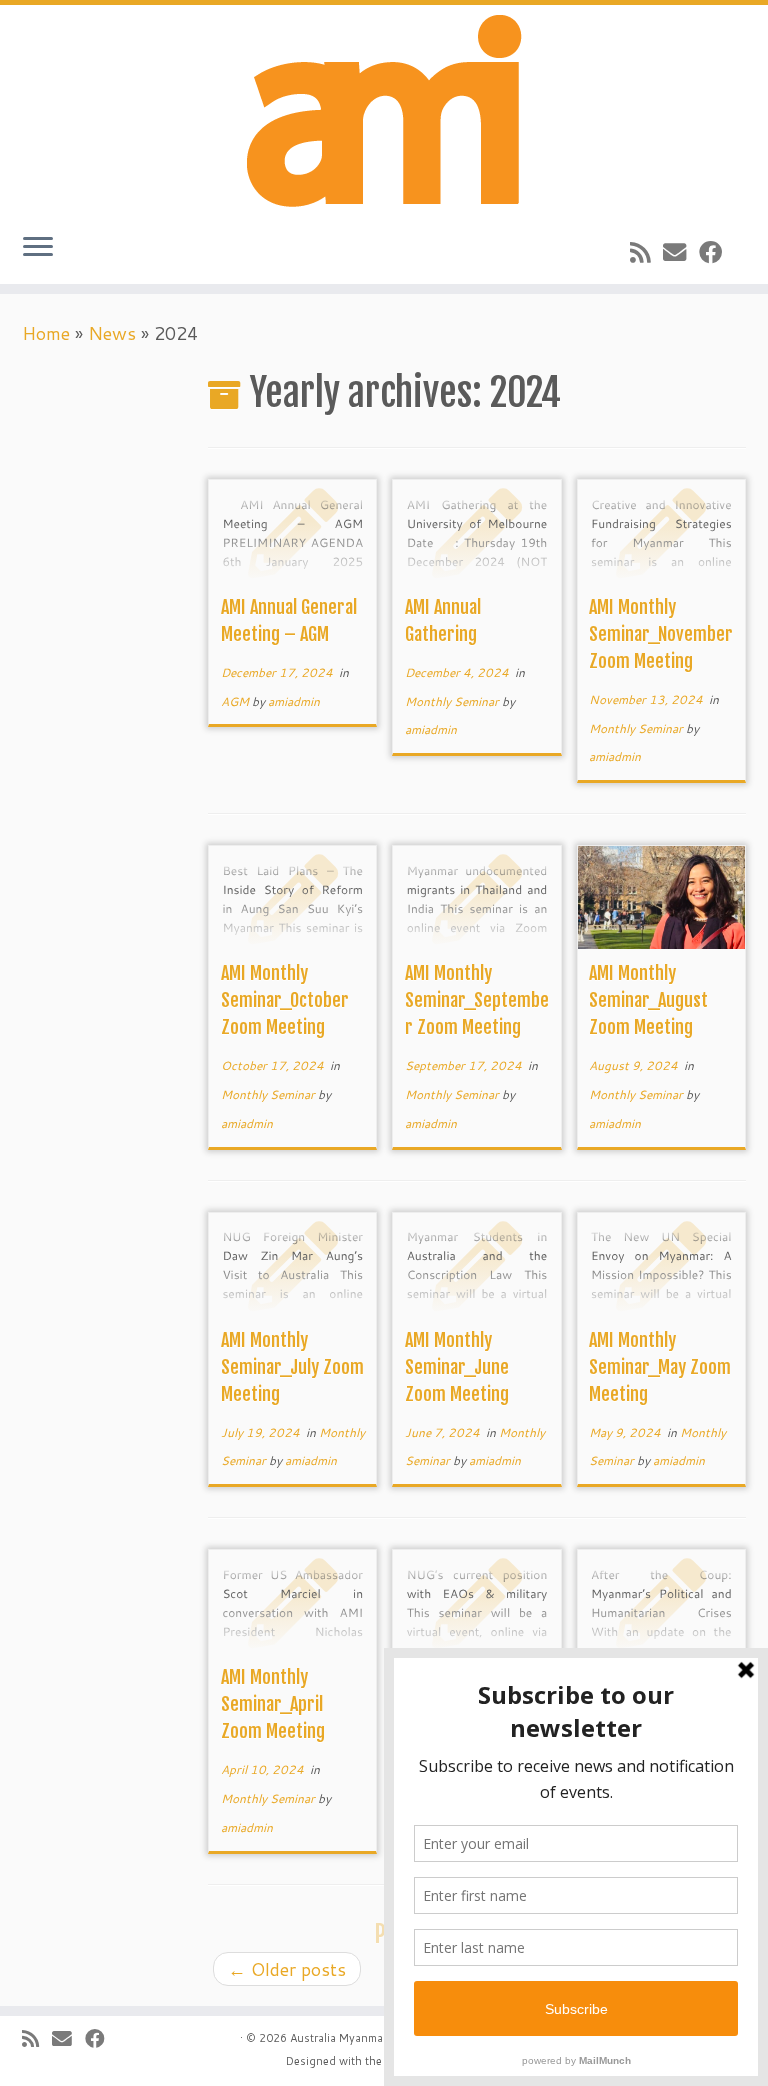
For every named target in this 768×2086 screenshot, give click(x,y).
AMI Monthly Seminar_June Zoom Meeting (461, 1367)
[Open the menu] (38, 248)
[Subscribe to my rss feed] (646, 252)
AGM (236, 701)
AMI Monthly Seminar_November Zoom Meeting (661, 634)
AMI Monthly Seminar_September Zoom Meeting (477, 1000)
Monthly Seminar (453, 701)
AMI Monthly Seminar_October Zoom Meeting (285, 1000)
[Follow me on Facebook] (717, 252)
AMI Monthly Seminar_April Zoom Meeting (277, 1704)
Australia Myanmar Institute (362, 2038)
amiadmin (294, 701)
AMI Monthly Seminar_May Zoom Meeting (660, 1367)
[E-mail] (681, 252)
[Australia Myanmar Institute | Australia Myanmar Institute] (384, 111)
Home (46, 333)
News (112, 333)
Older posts (287, 1969)
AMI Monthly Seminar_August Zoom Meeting (648, 1000)
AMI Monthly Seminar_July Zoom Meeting (292, 1367)
